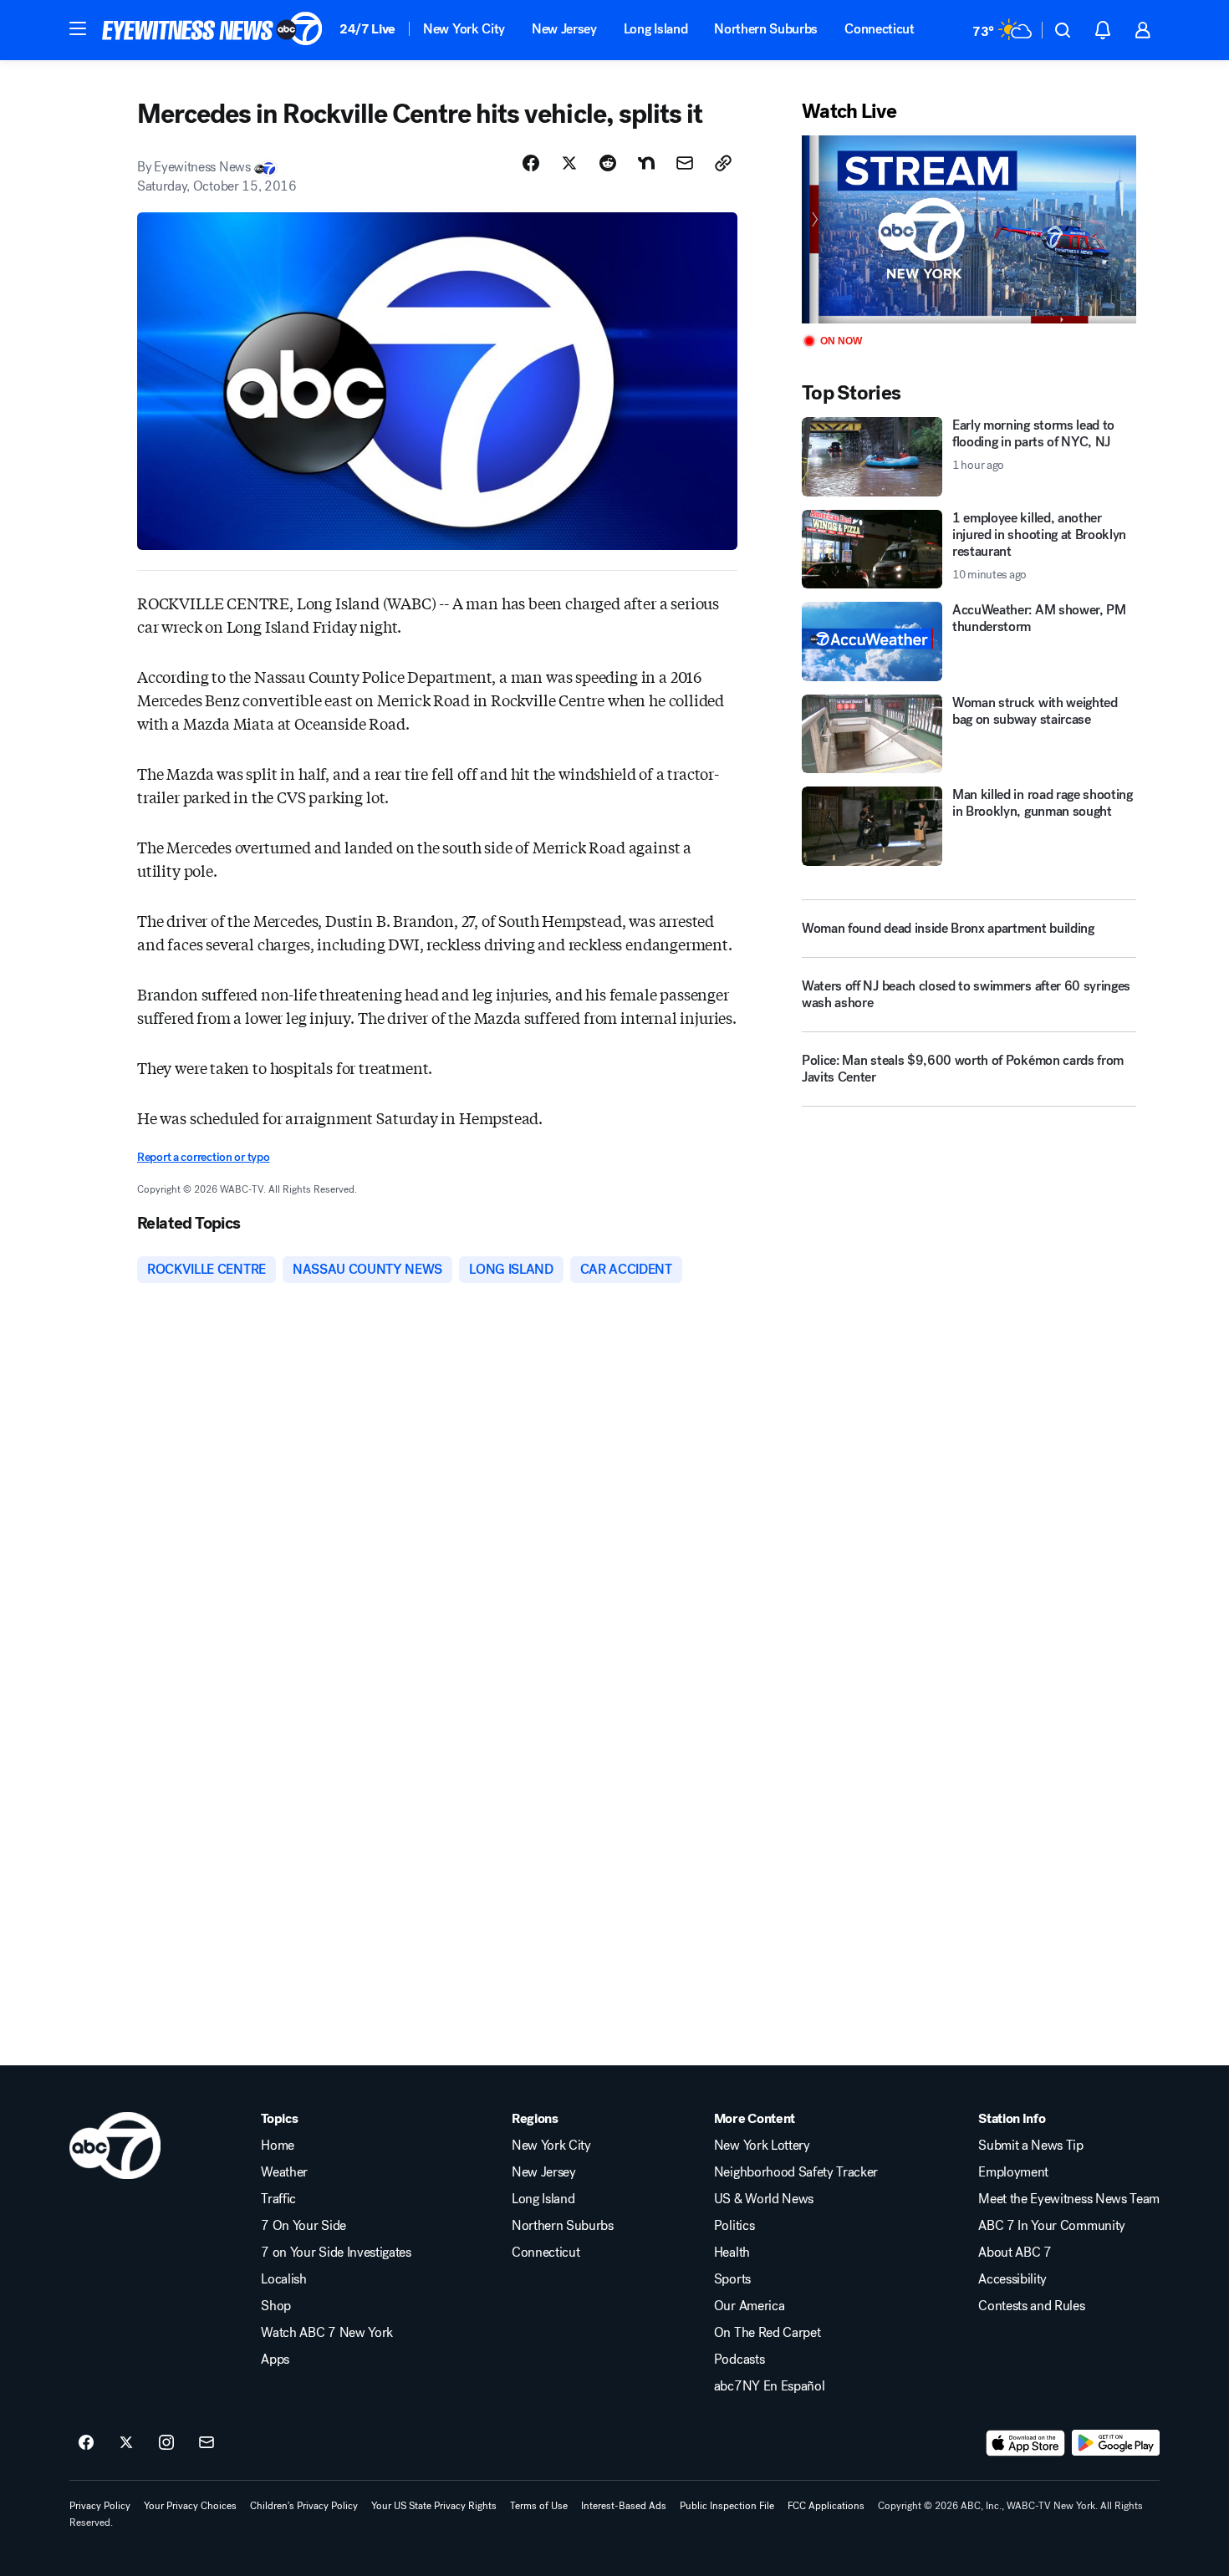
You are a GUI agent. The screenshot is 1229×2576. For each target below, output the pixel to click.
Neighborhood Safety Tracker (796, 2172)
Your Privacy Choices (190, 2506)
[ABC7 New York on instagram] (166, 2443)
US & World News (764, 2199)
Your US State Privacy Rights (434, 2506)
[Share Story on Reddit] (608, 163)
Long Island (655, 29)
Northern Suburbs (766, 29)
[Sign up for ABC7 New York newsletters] (207, 2443)
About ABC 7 (1015, 2253)
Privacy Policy (100, 2506)
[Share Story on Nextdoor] (646, 163)
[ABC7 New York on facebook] (86, 2443)
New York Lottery (762, 2146)
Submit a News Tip (1031, 2146)
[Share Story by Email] (685, 163)
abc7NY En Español (770, 2386)
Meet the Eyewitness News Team (1069, 2199)
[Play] (969, 229)
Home (278, 2146)
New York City (464, 29)
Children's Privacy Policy (304, 2506)
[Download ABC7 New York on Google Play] (1116, 2443)
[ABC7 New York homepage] (212, 30)
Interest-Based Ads (624, 2506)
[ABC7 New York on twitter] (126, 2443)
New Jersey (564, 29)
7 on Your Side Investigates (336, 2253)
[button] (78, 28)
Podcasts (739, 2360)
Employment (1013, 2172)
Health (732, 2253)
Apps (275, 2360)
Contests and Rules (1031, 2306)
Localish (283, 2279)
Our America (749, 2306)
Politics (734, 2226)
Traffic (278, 2199)
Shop (276, 2306)
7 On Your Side (303, 2226)
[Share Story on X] (569, 163)
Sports (732, 2279)
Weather (284, 2172)
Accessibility (1012, 2279)
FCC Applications (826, 2506)
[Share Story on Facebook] (531, 163)
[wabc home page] (115, 2146)
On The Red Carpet (767, 2333)
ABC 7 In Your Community (1052, 2226)
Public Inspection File (727, 2506)
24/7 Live (367, 29)
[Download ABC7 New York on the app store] (1026, 2443)
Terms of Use (539, 2506)
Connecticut (879, 29)
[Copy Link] (723, 163)
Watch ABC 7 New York (327, 2333)
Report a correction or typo (203, 1157)
